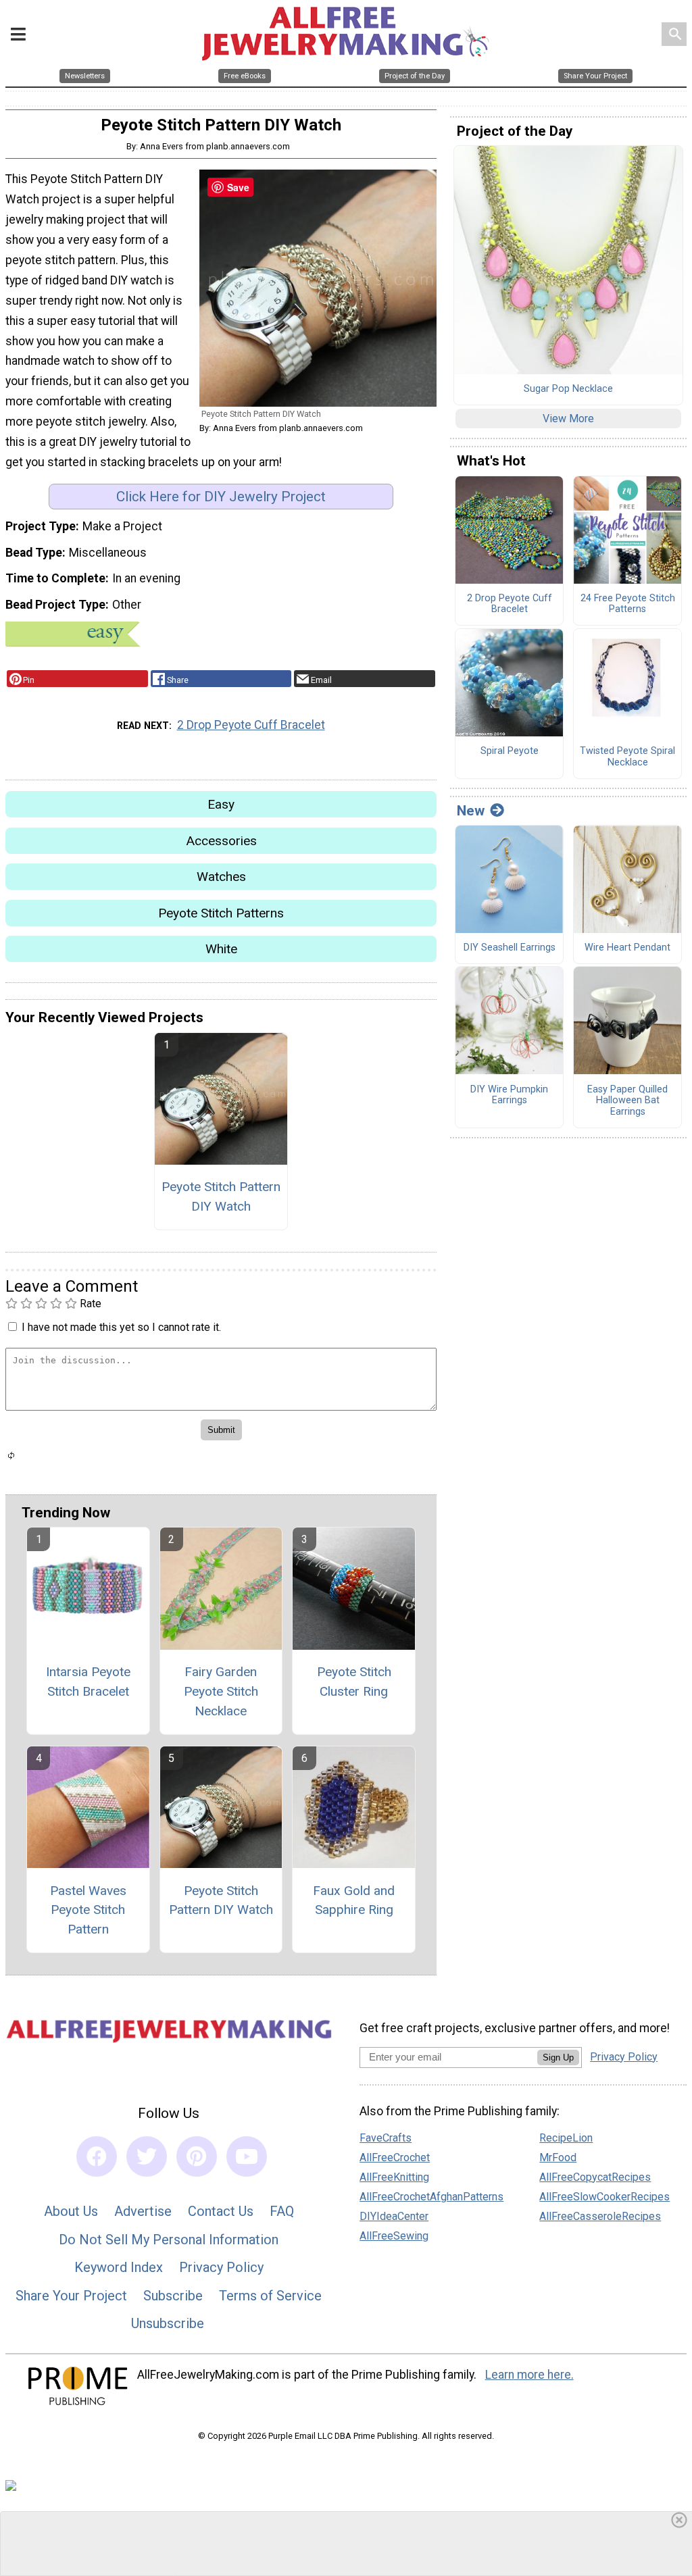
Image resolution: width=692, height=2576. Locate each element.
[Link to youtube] (247, 2156)
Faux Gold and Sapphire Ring (354, 1900)
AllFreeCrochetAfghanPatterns (431, 2197)
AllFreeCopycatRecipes (595, 2177)
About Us (71, 2211)
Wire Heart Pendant (627, 948)
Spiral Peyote (510, 751)
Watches (221, 877)
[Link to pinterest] (197, 2156)
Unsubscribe (168, 2323)
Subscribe (173, 2296)
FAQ (282, 2211)
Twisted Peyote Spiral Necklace (627, 757)
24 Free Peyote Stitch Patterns (628, 604)
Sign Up (558, 2057)
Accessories (221, 841)
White (221, 949)
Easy (221, 804)
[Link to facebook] (97, 2156)
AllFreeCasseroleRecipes (600, 2216)
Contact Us (221, 2211)
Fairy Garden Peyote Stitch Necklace (221, 1691)
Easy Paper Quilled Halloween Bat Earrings (627, 1101)
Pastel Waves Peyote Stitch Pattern (88, 1910)
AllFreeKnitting (394, 2177)
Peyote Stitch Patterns (221, 913)
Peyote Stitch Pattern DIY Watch (221, 1196)
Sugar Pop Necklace (568, 389)
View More (568, 419)
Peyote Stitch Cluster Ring (354, 1682)
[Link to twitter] (147, 2156)
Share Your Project (71, 2296)
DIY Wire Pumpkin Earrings (509, 1095)
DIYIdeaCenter (394, 2216)
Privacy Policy (221, 2267)
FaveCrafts (386, 2138)
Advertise (143, 2211)
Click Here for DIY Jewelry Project (221, 497)
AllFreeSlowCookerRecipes (604, 2197)
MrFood (558, 2157)
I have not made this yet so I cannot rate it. (121, 1327)
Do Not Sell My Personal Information (169, 2240)
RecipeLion (566, 2138)
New (471, 811)
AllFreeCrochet (395, 2157)
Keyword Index (119, 2267)
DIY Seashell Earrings (510, 948)
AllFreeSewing (394, 2236)
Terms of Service (270, 2296)
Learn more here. (529, 2375)
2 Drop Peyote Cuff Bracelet (251, 725)
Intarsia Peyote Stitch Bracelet (88, 1682)
